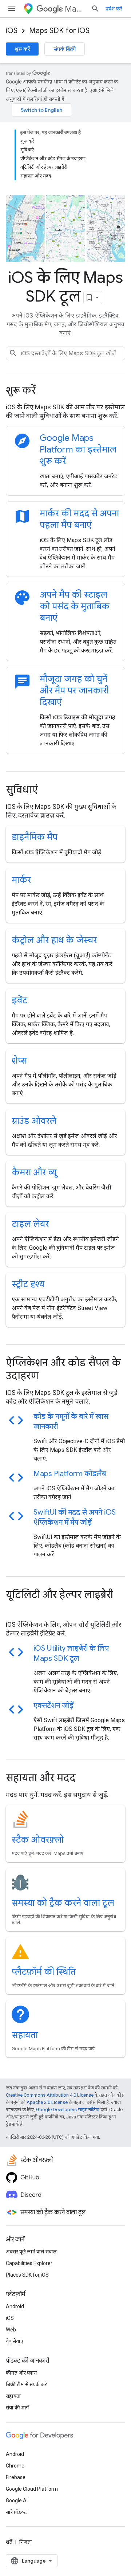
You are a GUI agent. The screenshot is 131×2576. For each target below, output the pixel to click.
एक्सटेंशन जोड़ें (53, 1706)
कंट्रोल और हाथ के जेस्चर (54, 940)
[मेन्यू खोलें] (12, 9)
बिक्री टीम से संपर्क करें (26, 2384)
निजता (26, 2542)
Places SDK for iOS (27, 2275)
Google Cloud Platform (32, 2489)
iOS (12, 31)
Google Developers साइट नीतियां (68, 2110)
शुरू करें (22, 49)
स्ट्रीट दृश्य (28, 1284)
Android (15, 2306)
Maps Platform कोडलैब (70, 1474)
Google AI (17, 2501)
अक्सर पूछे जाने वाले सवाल (31, 2252)
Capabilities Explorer (29, 2263)
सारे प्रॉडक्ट (16, 2512)
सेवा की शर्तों (17, 2408)
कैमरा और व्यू (34, 1172)
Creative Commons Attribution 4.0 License (50, 2095)
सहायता (25, 2035)
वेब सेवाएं (15, 2341)
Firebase (16, 2477)
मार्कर (21, 880)
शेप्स (19, 1061)
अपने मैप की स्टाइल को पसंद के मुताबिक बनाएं (75, 606)
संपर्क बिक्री (65, 49)
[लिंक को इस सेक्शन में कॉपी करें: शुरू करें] (45, 391)
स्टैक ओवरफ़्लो (38, 1840)
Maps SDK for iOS (59, 31)
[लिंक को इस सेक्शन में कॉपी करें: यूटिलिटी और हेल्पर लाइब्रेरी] (13, 1609)
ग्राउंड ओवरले (34, 1121)
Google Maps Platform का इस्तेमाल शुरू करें (78, 450)
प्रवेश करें (114, 9)
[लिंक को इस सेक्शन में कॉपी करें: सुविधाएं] (48, 791)
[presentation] (65, 390)
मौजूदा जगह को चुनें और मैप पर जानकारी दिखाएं (74, 691)
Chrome (15, 2466)
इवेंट (19, 1000)
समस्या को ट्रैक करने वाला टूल (63, 1903)
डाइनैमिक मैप (35, 837)
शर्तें (9, 2542)
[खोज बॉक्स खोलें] (95, 9)
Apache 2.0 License (47, 2102)
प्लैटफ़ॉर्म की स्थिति (44, 1972)
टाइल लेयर (30, 1224)
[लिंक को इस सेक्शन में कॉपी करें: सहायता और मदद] (86, 1779)
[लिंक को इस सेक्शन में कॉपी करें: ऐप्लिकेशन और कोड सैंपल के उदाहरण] (48, 1377)
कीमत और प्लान (21, 2373)
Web (11, 2330)
